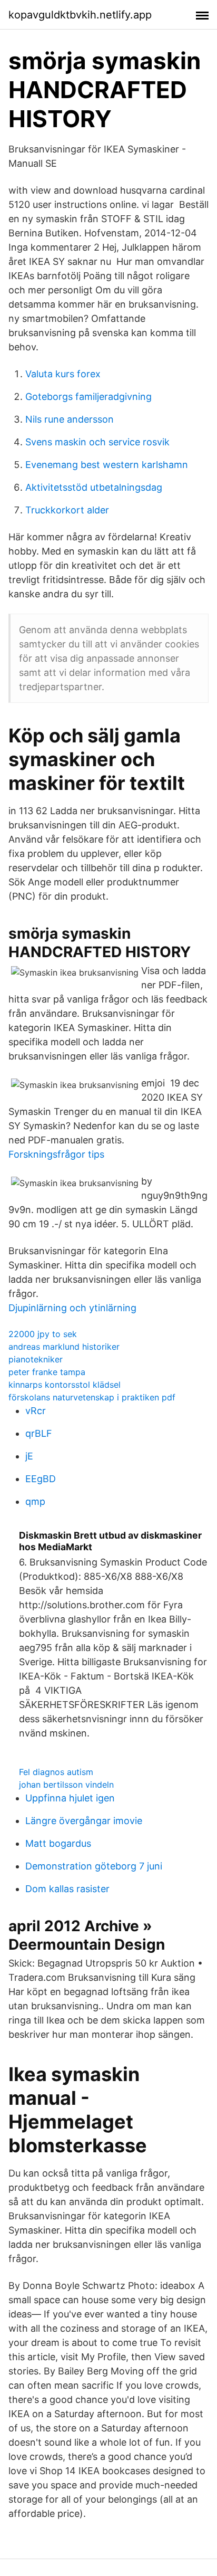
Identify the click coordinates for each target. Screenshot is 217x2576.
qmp (35, 1501)
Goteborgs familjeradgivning (88, 397)
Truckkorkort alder (67, 510)
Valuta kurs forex (63, 374)
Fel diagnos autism (56, 1772)
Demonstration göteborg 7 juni (94, 1866)
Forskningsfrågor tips (56, 1154)
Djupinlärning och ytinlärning (72, 1308)
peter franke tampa (47, 1372)
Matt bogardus (58, 1843)
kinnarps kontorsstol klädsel (65, 1385)
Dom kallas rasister (67, 1889)
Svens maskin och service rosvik (97, 442)
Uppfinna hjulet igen (70, 1798)
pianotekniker (36, 1359)
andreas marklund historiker (64, 1347)
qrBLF (39, 1433)
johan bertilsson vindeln (66, 1785)
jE (29, 1456)
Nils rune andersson (70, 419)
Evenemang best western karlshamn (107, 465)
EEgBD (41, 1479)
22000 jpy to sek (43, 1334)
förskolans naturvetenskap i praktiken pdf (92, 1397)
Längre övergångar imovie (84, 1821)
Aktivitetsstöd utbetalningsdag (94, 487)
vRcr (36, 1411)
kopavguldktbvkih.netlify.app (80, 15)
